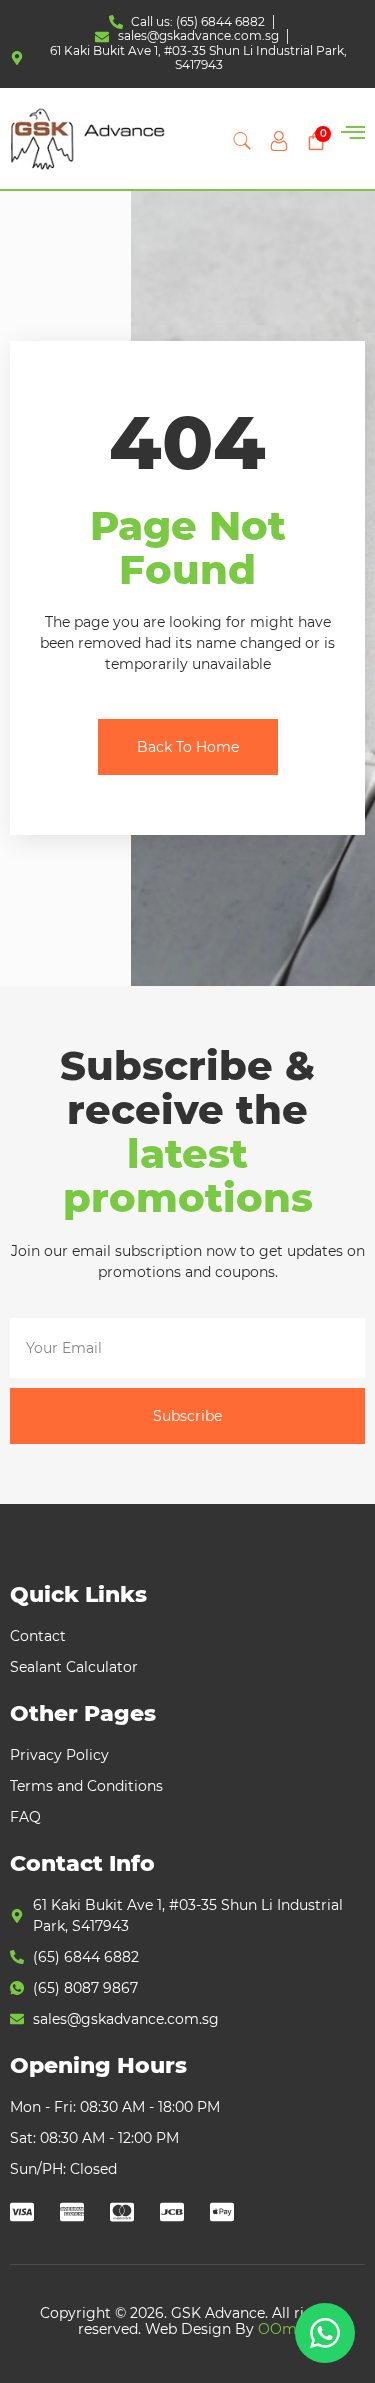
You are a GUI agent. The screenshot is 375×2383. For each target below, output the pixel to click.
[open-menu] (353, 134)
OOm (277, 2329)
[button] (242, 141)
